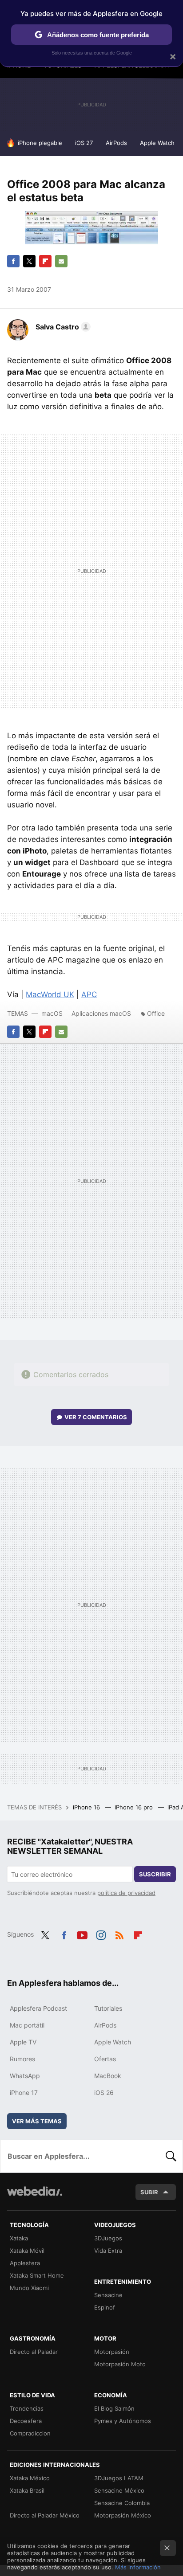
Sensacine (108, 2295)
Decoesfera (26, 2421)
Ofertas (105, 2059)
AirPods (116, 143)
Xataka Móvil (27, 2251)
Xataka (19, 2238)
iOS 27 (84, 143)
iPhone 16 (87, 1807)
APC (89, 994)
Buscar (171, 2156)
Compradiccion (30, 2433)
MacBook (108, 2076)
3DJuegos (108, 2238)
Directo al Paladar (34, 2352)
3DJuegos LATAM (119, 2478)
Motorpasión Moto (120, 2364)
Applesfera (25, 2263)
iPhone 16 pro (135, 1807)
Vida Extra (108, 2251)
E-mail (61, 261)
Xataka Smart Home (37, 2275)
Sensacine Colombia (122, 2503)
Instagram (101, 1934)
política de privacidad (126, 1893)
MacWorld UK (50, 994)
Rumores (22, 2059)
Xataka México (30, 2478)
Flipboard (45, 261)
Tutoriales (108, 2008)
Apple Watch (157, 143)
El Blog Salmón (114, 2408)
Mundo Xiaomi (29, 2288)
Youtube (82, 1934)
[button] (62, 327)
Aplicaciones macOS (101, 1013)
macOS (52, 1013)
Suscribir (155, 1874)
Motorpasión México (123, 2515)
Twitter (29, 261)
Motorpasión (112, 2352)
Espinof (105, 2307)
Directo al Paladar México (45, 2515)
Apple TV (23, 2042)
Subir (149, 2192)
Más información (138, 2567)
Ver (96, 1417)
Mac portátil (27, 2025)
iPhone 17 (24, 2093)
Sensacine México (119, 2490)
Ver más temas (37, 2121)
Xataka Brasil (27, 2490)
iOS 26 (104, 2093)
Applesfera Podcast (38, 2008)
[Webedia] (35, 2197)
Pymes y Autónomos (123, 2421)
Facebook (13, 261)
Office (156, 1013)
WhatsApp (25, 2076)
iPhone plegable (40, 143)
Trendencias (27, 2408)
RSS (119, 1934)
